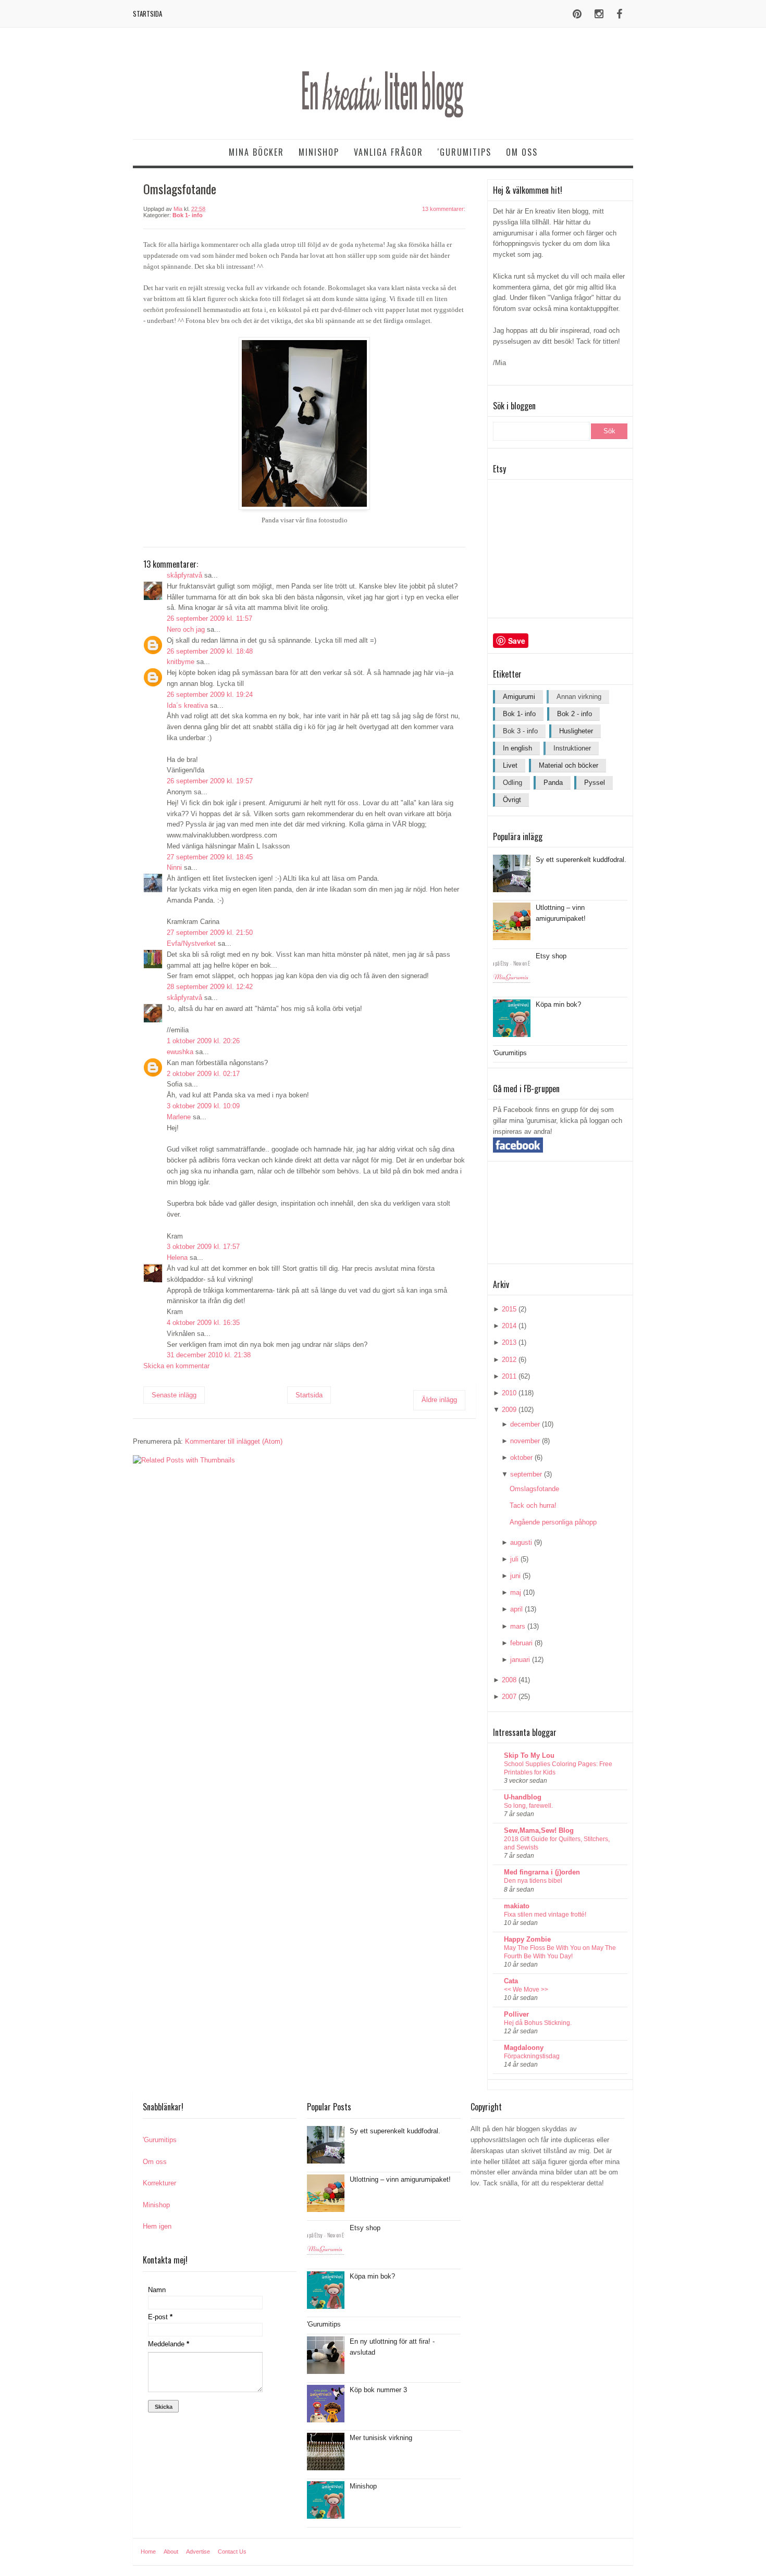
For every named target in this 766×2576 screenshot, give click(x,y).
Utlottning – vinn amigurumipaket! (400, 2179)
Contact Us (232, 2552)
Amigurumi (519, 697)
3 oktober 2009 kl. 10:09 (203, 1106)
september (526, 1474)
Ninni (174, 867)
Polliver (516, 2014)
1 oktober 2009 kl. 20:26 (203, 1041)
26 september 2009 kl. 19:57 (210, 781)
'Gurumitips (465, 152)
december (525, 1424)
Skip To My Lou (529, 1755)
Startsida (147, 14)
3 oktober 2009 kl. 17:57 (203, 1247)
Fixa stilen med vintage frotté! (545, 1915)
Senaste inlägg (174, 1395)
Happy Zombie (527, 1939)
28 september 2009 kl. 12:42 (210, 987)
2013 (509, 1342)
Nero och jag (186, 629)
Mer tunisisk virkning (381, 2438)
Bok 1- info (188, 215)
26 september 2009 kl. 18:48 (210, 651)
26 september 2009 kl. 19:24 (210, 695)
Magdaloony (524, 2048)
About (171, 2552)
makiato (517, 1906)
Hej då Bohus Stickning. (538, 2023)
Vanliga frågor (388, 152)
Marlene (179, 1117)
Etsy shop (551, 956)
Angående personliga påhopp (553, 1522)
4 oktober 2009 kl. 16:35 (203, 1323)
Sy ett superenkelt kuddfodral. (581, 860)
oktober (521, 1458)
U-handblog (523, 1797)
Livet (510, 765)
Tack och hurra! (533, 1505)
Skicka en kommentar (176, 1366)
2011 (509, 1376)
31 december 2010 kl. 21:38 (209, 1355)
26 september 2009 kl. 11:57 (209, 618)
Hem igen (157, 2226)
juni (515, 1576)
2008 (509, 1680)
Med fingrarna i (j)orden (542, 1872)
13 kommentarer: (444, 209)
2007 (509, 1697)
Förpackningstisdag (532, 2056)
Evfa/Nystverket (191, 943)
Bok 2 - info (574, 714)
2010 (509, 1393)
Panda (553, 783)
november (525, 1441)
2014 (509, 1326)
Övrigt (512, 800)
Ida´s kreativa (187, 705)
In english (517, 748)
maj (516, 1592)
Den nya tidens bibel (533, 1881)
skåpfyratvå (184, 575)
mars (518, 1626)
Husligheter (576, 731)
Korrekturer (159, 2183)
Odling (512, 783)
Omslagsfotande (534, 1489)
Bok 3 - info (520, 731)
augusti (521, 1542)
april (516, 1609)
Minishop (319, 152)
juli (514, 1559)
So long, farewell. (528, 1806)
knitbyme (181, 662)
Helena (177, 1258)
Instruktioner (572, 748)
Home (148, 2552)
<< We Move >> (526, 1990)
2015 (509, 1309)
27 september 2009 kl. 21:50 (210, 933)
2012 (509, 1360)
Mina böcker (256, 152)
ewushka (180, 1052)
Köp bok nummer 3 (378, 2390)
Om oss (522, 152)
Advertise (198, 2552)
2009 (509, 1410)
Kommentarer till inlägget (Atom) (234, 1441)
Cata (511, 1981)
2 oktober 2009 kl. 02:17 (203, 1074)
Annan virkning (579, 697)
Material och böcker (569, 765)
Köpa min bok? (558, 1004)
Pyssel (595, 783)
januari (520, 1660)
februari (521, 1643)
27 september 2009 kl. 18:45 (210, 857)
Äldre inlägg (439, 1400)
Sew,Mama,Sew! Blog (539, 1830)
